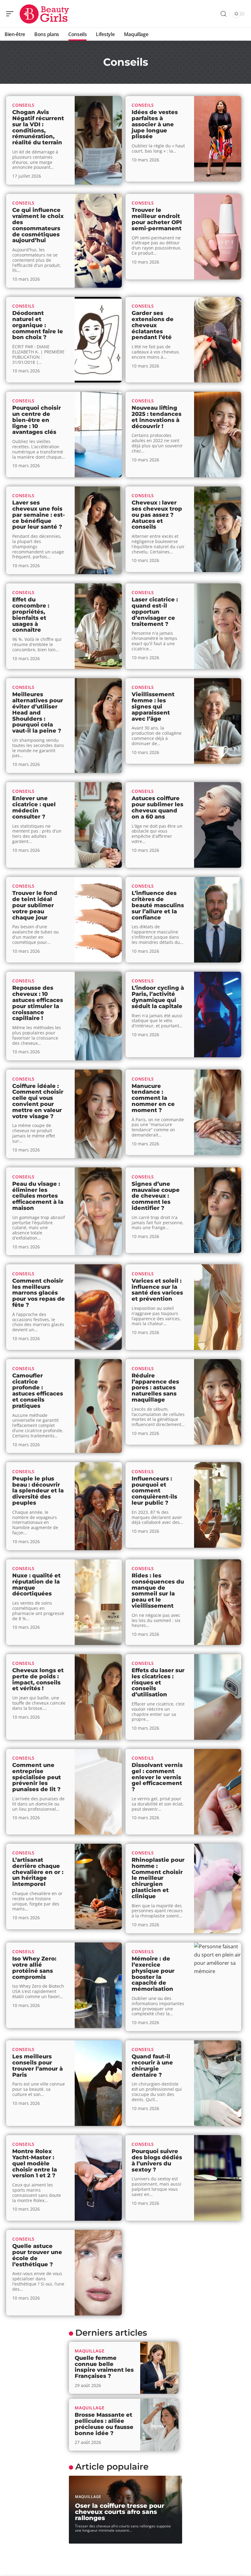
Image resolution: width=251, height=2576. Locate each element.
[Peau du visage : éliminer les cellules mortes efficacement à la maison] (98, 1211)
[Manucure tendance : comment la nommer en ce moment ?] (218, 1112)
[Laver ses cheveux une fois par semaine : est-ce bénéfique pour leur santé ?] (98, 530)
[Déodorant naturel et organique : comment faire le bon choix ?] (98, 340)
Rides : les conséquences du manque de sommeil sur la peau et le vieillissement (158, 1591)
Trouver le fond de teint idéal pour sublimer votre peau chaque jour (35, 905)
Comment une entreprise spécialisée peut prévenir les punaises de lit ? (37, 1777)
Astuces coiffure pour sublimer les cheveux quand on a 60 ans (157, 807)
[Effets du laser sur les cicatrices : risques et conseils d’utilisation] (218, 1697)
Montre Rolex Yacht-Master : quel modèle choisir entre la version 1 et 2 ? (35, 2163)
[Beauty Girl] (44, 14)
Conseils (23, 105)
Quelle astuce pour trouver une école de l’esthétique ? (37, 2255)
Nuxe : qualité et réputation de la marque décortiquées (36, 1585)
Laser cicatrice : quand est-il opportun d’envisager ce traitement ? (155, 612)
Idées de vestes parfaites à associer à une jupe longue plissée (155, 124)
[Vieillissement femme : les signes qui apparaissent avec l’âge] (218, 721)
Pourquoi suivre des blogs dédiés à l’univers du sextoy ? (157, 2160)
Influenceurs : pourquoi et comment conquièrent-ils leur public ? (154, 1491)
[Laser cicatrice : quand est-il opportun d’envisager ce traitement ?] (218, 626)
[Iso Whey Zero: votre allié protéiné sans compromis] (98, 1985)
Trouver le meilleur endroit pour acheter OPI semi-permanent (157, 219)
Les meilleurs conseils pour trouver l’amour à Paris (37, 2066)
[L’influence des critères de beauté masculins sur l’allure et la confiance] (218, 920)
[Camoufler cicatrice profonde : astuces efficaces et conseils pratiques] (98, 1406)
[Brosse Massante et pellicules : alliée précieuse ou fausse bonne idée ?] (159, 2425)
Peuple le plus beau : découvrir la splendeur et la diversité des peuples (38, 1491)
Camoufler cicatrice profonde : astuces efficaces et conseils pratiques (38, 1391)
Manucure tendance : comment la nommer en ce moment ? (153, 1098)
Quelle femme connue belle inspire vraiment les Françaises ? (104, 2367)
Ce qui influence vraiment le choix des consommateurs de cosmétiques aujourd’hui (38, 225)
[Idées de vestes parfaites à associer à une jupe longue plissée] (218, 139)
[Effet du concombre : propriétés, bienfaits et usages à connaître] (98, 626)
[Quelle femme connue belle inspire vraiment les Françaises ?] (159, 2368)
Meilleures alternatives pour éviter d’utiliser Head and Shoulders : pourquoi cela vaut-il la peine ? (38, 713)
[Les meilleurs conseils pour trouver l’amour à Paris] (98, 2083)
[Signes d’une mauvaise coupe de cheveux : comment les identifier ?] (218, 1210)
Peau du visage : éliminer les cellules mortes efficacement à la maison (38, 1196)
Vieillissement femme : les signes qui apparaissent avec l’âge (153, 706)
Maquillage (90, 2351)
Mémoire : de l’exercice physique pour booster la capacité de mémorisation (153, 1974)
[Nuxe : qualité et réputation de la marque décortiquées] (98, 1602)
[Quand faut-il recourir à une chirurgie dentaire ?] (218, 2083)
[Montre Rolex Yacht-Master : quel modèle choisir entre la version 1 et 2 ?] (98, 2178)
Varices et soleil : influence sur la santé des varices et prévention (157, 1290)
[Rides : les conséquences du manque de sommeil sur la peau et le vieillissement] (218, 1602)
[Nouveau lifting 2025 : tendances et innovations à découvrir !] (218, 434)
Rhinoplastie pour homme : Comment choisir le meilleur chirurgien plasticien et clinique (158, 1878)
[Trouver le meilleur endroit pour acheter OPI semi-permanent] (218, 237)
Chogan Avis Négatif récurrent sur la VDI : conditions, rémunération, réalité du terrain (38, 127)
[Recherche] (223, 14)
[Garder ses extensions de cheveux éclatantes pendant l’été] (218, 340)
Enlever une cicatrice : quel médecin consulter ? (34, 807)
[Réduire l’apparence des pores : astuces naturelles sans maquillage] (218, 1402)
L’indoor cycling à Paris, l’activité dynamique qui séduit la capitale (158, 997)
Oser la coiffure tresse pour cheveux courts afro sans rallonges (120, 2512)
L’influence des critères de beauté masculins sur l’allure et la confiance (158, 905)
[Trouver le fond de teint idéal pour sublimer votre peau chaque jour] (98, 920)
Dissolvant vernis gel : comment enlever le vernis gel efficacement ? (157, 1777)
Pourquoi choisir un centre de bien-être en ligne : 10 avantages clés (37, 420)
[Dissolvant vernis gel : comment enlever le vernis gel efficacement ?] (218, 1792)
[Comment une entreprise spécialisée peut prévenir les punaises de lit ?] (98, 1792)
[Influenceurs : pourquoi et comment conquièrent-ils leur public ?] (218, 1505)
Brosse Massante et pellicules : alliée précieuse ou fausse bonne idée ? (104, 2424)
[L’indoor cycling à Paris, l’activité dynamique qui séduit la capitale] (218, 1015)
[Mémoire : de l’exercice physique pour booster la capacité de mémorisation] (218, 1987)
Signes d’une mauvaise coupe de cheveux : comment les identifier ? (156, 1196)
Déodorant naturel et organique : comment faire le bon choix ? (38, 325)
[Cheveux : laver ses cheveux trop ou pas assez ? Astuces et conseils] (218, 529)
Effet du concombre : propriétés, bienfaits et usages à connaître (31, 615)
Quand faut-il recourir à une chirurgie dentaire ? (152, 2066)
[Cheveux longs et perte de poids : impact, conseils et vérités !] (98, 1697)
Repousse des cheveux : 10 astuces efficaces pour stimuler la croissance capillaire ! (38, 1003)
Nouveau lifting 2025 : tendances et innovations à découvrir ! (157, 417)
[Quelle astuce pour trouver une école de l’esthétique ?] (98, 2273)
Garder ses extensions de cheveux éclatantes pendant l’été (153, 325)
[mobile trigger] (11, 14)
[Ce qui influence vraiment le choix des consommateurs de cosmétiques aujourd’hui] (98, 241)
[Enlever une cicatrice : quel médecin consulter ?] (98, 825)
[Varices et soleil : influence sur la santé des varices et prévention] (218, 1307)
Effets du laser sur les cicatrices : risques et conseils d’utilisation (158, 1682)
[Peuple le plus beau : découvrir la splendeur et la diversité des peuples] (98, 1506)
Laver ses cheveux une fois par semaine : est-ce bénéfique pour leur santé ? (39, 515)
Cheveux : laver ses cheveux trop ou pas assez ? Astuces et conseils (157, 515)
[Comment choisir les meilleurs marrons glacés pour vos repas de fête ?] (98, 1307)
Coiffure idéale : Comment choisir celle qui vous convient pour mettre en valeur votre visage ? (38, 1101)
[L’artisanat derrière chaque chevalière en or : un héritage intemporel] (98, 1887)
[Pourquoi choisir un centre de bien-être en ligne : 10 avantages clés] (98, 434)
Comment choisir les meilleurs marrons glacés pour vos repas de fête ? (39, 1293)
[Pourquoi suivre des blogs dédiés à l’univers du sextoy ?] (218, 2178)
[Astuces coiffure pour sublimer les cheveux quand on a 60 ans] (218, 825)
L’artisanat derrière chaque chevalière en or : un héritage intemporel (38, 1872)
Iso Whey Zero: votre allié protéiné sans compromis (34, 1968)
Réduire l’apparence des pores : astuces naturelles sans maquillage (155, 1388)
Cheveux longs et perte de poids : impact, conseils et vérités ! (38, 1679)
